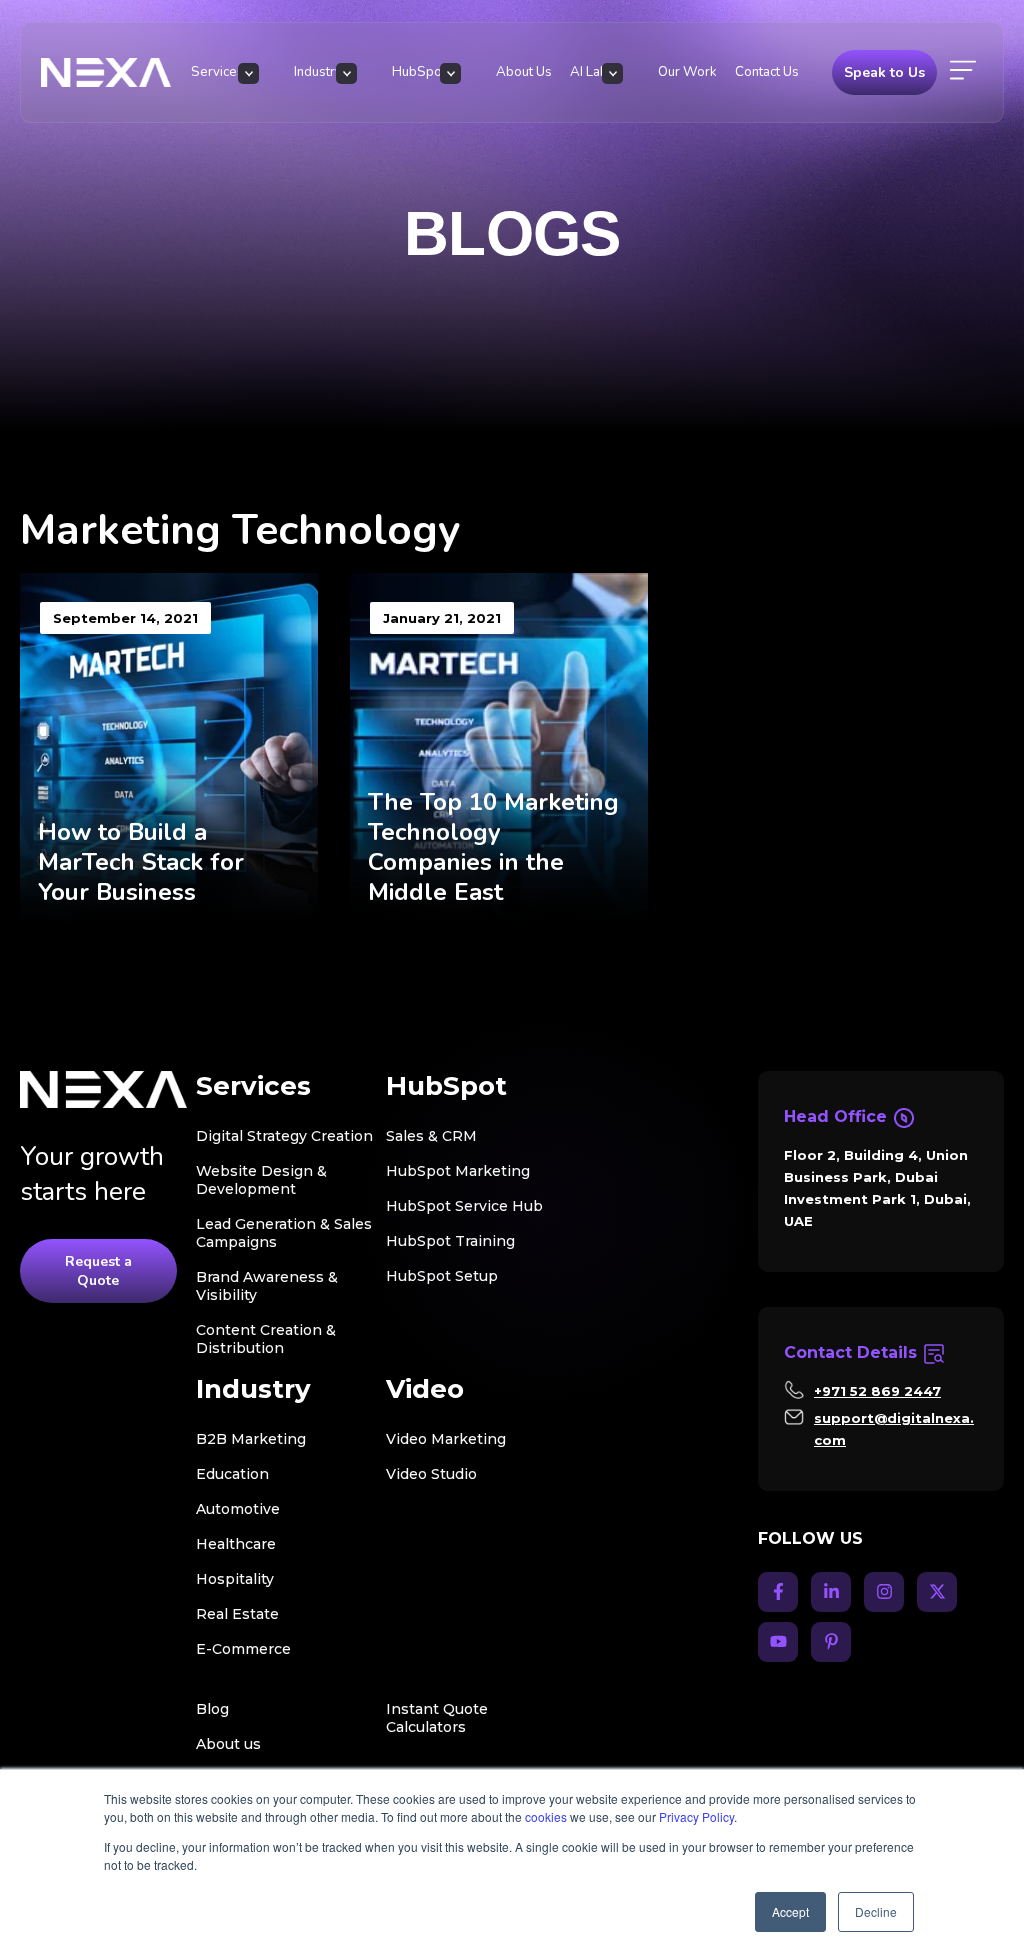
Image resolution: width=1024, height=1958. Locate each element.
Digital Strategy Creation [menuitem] (284, 1136)
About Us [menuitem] (524, 72)
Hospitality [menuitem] (235, 1579)
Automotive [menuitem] (238, 1509)
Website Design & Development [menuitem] (261, 1180)
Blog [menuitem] (212, 1709)
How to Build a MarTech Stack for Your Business (141, 862)
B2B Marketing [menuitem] (251, 1439)
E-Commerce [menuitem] (243, 1649)
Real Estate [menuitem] (237, 1614)
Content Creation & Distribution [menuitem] (266, 1339)
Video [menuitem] (425, 1389)
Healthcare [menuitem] (236, 1544)
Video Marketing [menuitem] (446, 1439)
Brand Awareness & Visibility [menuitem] (267, 1286)
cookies (546, 1816)
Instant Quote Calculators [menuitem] (437, 1718)
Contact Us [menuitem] (767, 72)
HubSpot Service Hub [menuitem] (464, 1206)
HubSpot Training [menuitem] (450, 1241)
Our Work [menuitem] (687, 72)
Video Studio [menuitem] (431, 1474)
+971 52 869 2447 (877, 1391)
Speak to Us (884, 72)
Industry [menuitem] (318, 72)
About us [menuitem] (228, 1744)
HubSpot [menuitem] (419, 72)
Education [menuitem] (232, 1474)
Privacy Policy (696, 1816)
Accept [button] (790, 1911)
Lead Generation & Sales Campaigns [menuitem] (284, 1233)
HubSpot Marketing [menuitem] (458, 1171)
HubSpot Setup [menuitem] (442, 1276)
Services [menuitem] (217, 72)
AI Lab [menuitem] (589, 72)
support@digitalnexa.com (894, 1429)
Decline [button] (876, 1911)
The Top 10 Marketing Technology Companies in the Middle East (493, 847)
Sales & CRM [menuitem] (431, 1136)
